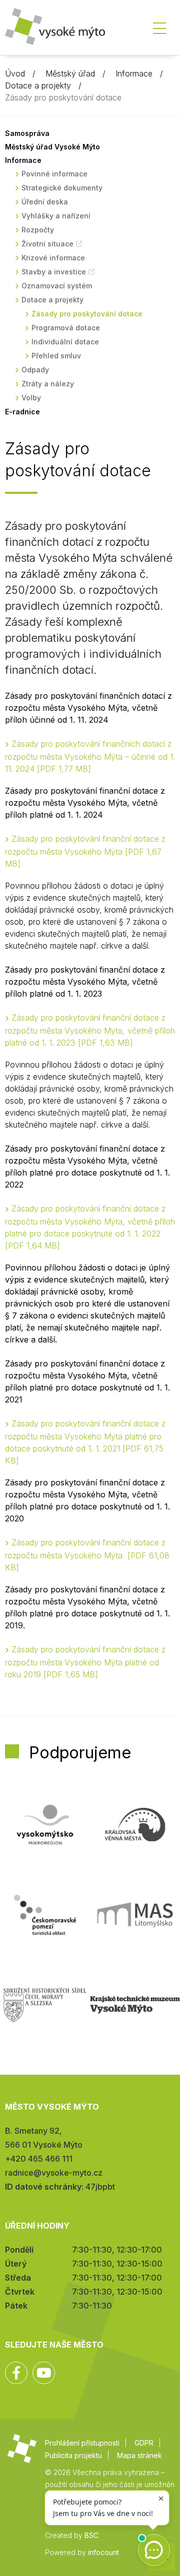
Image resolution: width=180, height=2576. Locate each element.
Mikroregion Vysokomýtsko (45, 1825)
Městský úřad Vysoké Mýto (52, 147)
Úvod (15, 73)
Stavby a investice (54, 272)
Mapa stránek (139, 2455)
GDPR (144, 2443)
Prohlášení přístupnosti (82, 2443)
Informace (134, 73)
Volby (31, 398)
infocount (103, 2552)
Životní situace (47, 244)
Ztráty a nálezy (48, 384)
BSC (91, 2535)
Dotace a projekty (38, 85)
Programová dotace (66, 328)
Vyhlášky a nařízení (56, 216)
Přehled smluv (56, 356)
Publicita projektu (73, 2455)
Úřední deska (45, 202)
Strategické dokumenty (62, 188)
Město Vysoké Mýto (55, 30)
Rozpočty (38, 230)
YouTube (44, 2373)
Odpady (35, 370)
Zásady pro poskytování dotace (87, 314)
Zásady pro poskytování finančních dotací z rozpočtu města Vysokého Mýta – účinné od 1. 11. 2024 (90, 756)
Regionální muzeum (135, 2005)
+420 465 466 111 (39, 2159)
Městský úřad (70, 73)
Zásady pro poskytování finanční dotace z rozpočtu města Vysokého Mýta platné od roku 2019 (85, 1662)
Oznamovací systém (57, 286)
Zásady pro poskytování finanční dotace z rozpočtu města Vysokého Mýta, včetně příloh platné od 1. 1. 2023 (90, 1030)
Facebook (16, 2373)
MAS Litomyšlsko (135, 1915)
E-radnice (22, 412)
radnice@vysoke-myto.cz (54, 2173)
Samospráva (27, 133)
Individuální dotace (65, 342)
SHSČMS (45, 2005)
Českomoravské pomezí (45, 1915)
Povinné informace (54, 174)
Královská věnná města (135, 1825)
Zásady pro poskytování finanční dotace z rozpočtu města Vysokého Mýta (85, 851)
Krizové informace (53, 258)
